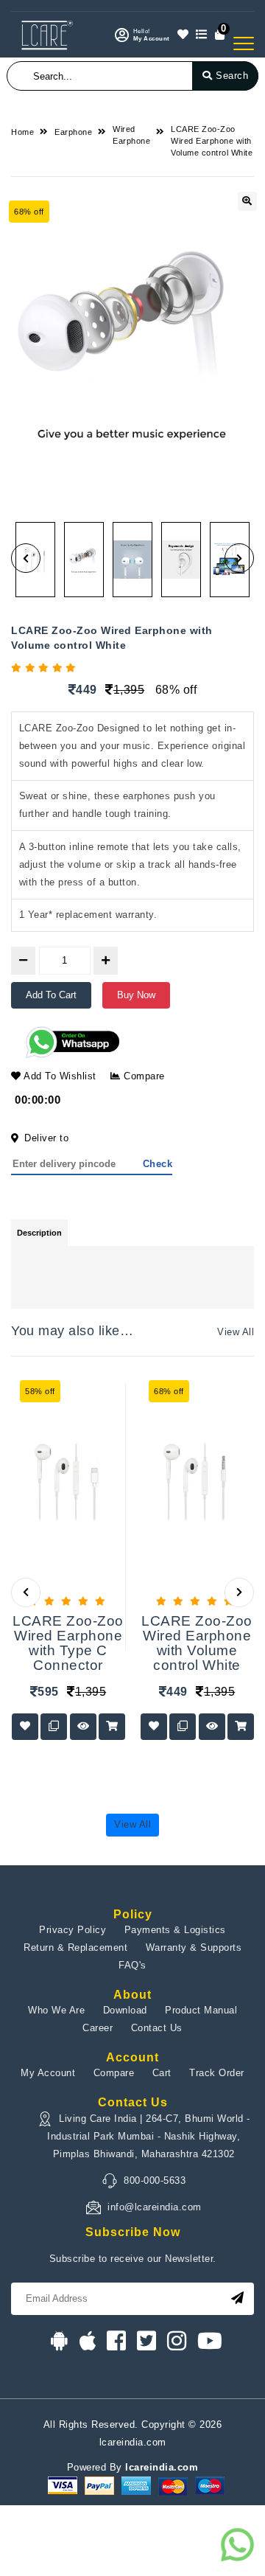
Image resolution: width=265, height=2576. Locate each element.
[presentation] (26, 1592)
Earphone (73, 132)
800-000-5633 (155, 2180)
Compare (143, 1076)
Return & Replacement (75, 1947)
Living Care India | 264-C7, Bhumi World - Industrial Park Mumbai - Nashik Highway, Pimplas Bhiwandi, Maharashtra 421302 (149, 2136)
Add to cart (51, 995)
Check (158, 1164)
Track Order (217, 2073)
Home (22, 132)
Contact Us (157, 2028)
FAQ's (132, 1965)
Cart (162, 2073)
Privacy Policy (73, 1930)
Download (125, 2010)
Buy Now (136, 995)
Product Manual (201, 2010)
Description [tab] (39, 1233)
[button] (26, 558)
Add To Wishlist (59, 1076)
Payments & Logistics (175, 1930)
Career (98, 2028)
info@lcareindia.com (155, 2207)
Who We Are (56, 2010)
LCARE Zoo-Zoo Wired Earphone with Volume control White (212, 141)
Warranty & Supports (194, 1947)
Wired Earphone (131, 135)
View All (236, 1332)
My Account (48, 2073)
